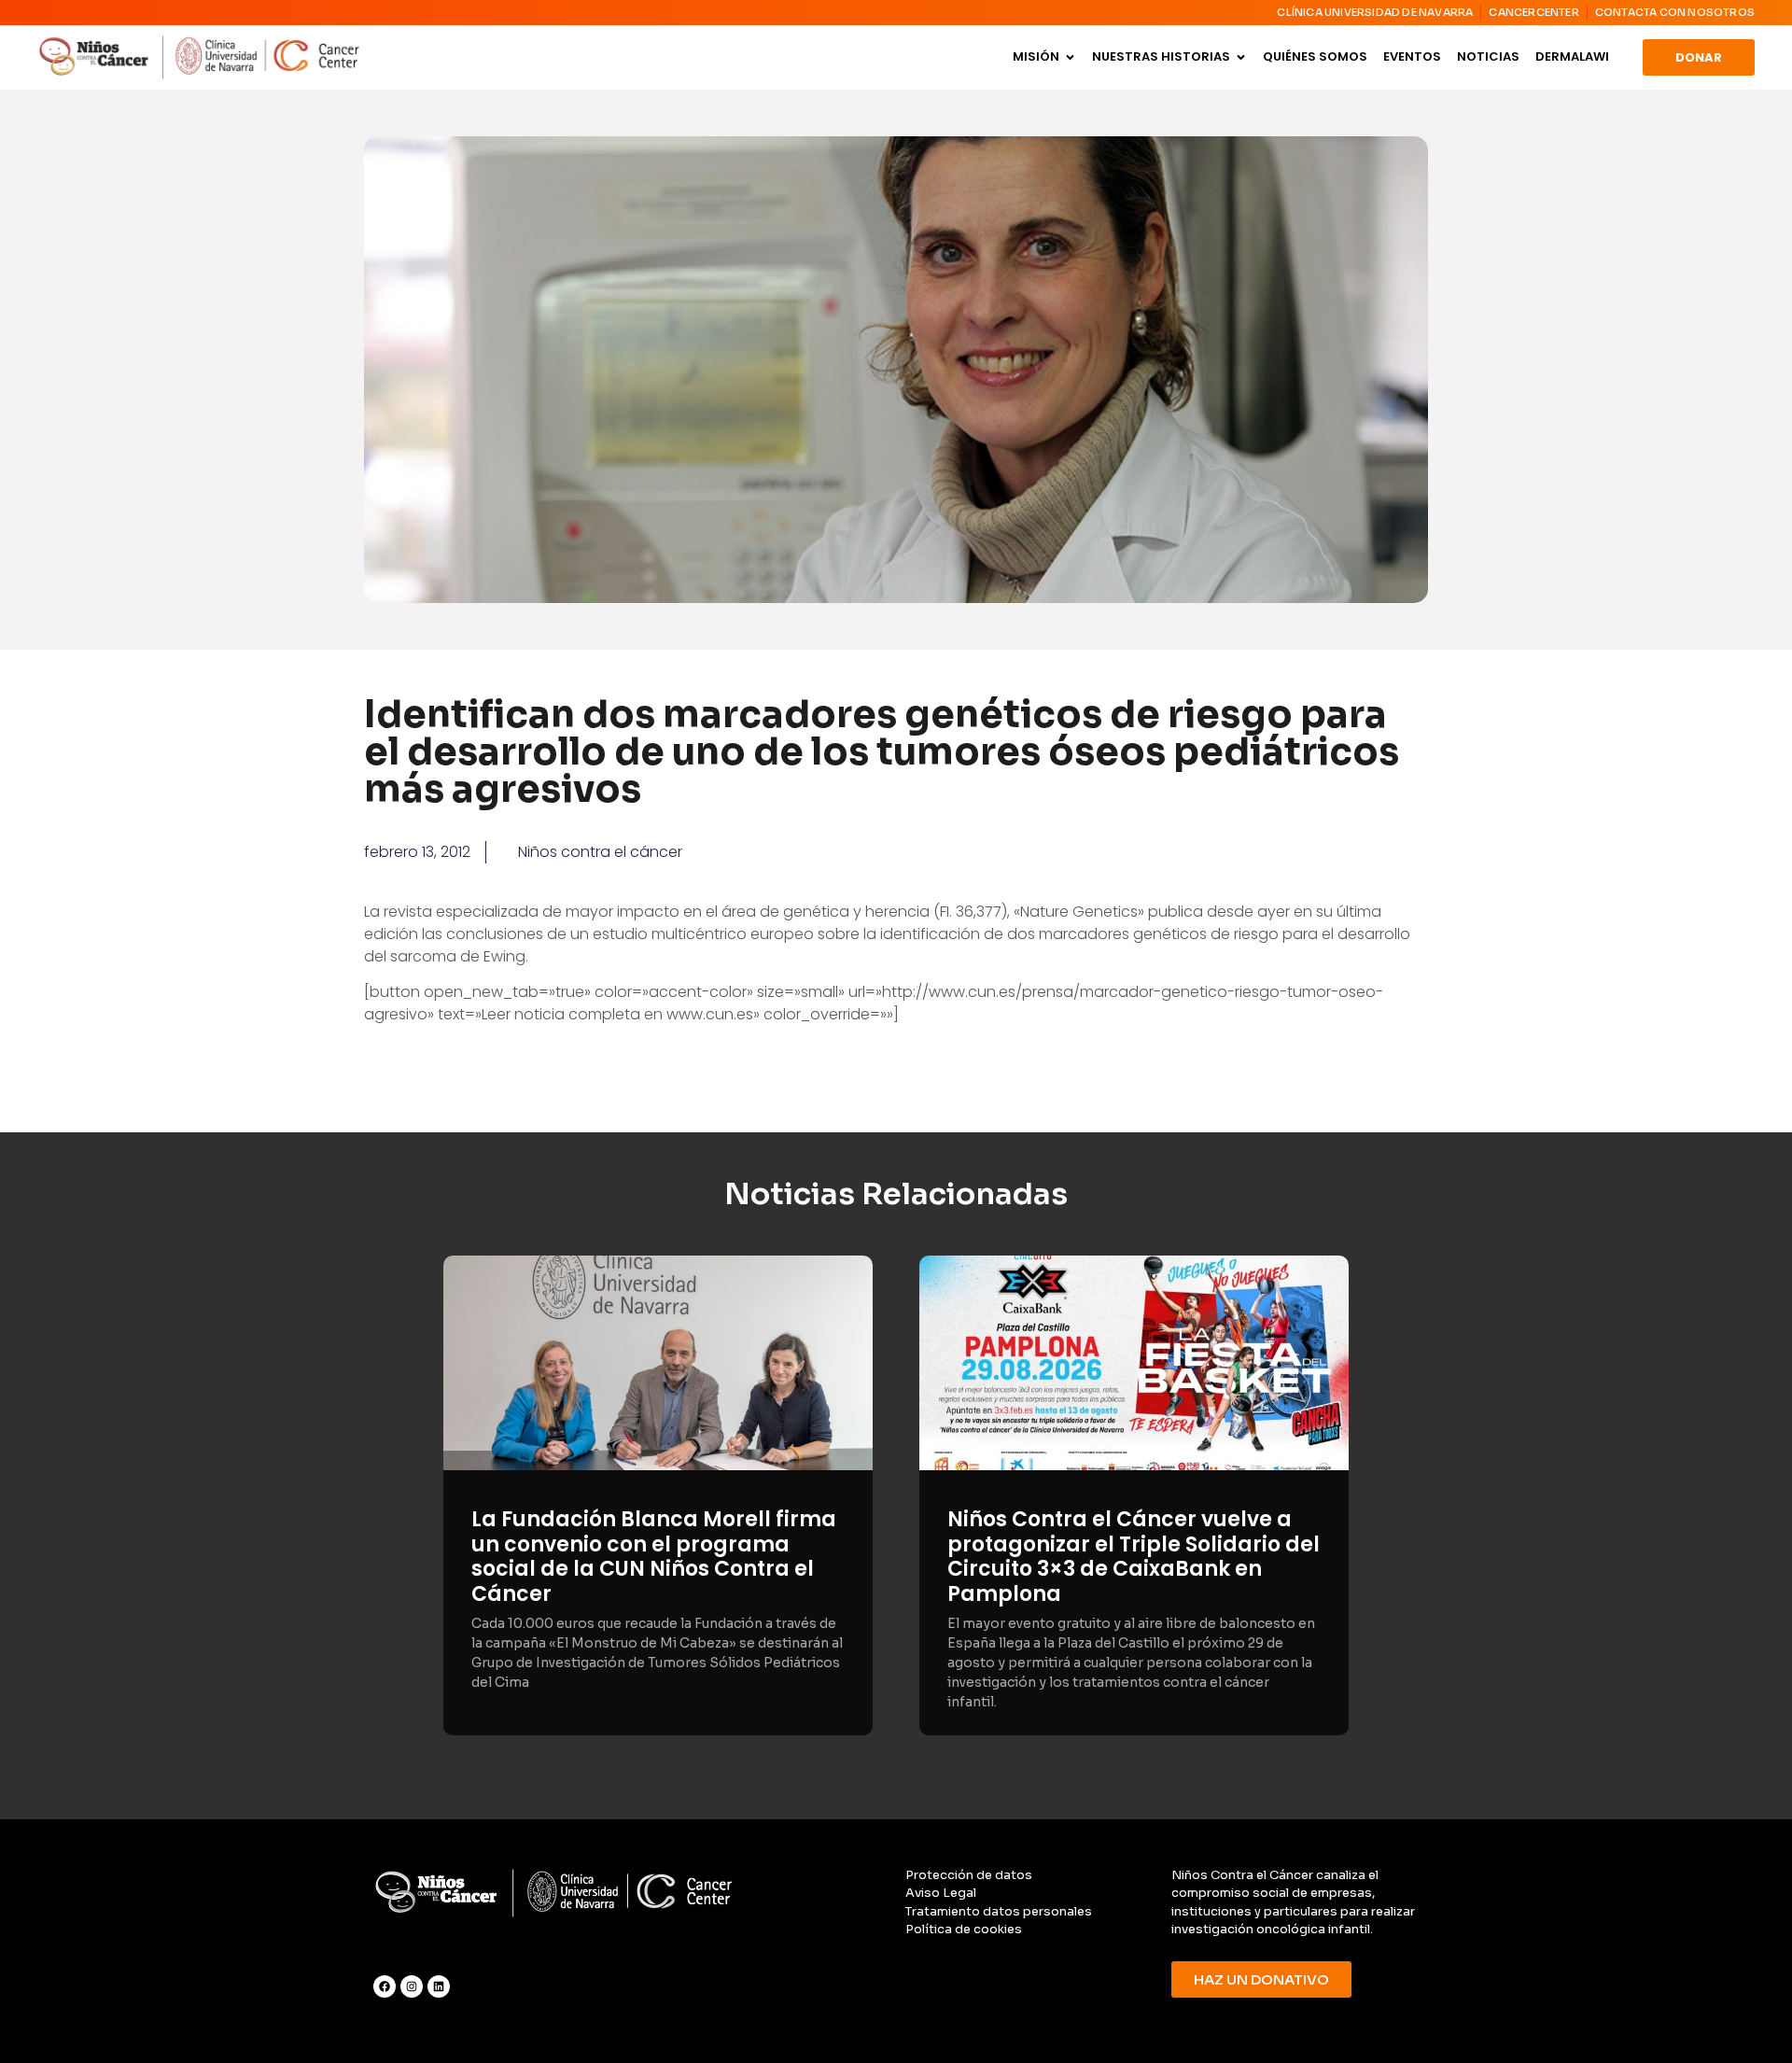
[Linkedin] (439, 1986)
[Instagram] (412, 1986)
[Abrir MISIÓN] (1070, 57)
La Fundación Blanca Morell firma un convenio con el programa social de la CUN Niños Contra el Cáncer (654, 1556)
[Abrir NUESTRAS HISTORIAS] (1241, 57)
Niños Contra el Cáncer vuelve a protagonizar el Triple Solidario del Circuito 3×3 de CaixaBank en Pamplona (1134, 1556)
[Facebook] (385, 1986)
